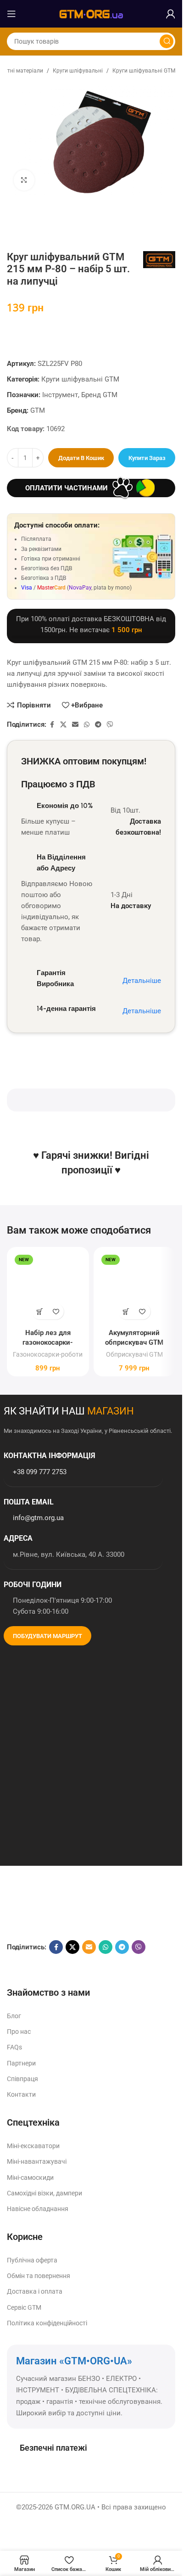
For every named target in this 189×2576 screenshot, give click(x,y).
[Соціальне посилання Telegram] (98, 725)
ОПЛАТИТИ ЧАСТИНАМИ (67, 488)
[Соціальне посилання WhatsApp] (87, 725)
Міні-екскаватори (33, 2146)
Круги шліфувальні (78, 71)
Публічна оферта (32, 2260)
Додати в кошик (81, 458)
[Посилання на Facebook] (52, 725)
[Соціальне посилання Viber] (110, 725)
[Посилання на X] (63, 725)
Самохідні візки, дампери (44, 2193)
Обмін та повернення (39, 2276)
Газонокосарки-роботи (48, 1354)
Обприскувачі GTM (134, 1354)
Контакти (21, 2094)
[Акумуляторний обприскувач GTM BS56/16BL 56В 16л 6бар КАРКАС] (135, 1288)
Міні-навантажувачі (37, 2161)
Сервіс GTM (24, 2307)
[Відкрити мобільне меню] (11, 14)
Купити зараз (147, 458)
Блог (14, 2016)
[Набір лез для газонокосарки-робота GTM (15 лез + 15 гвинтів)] (48, 1288)
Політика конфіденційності (47, 2323)
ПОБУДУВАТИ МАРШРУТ (47, 1636)
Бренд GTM (99, 395)
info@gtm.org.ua (38, 1518)
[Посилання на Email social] (75, 725)
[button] (40, 1311)
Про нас (19, 2032)
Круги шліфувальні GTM (144, 71)
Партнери (21, 2063)
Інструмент (60, 395)
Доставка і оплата (35, 2291)
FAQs (14, 2047)
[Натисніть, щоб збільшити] (24, 180)
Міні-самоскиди (30, 2177)
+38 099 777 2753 (40, 1472)
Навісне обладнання (38, 2209)
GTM (38, 410)
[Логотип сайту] (91, 13)
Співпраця (22, 2078)
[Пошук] (167, 41)
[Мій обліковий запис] (171, 14)
